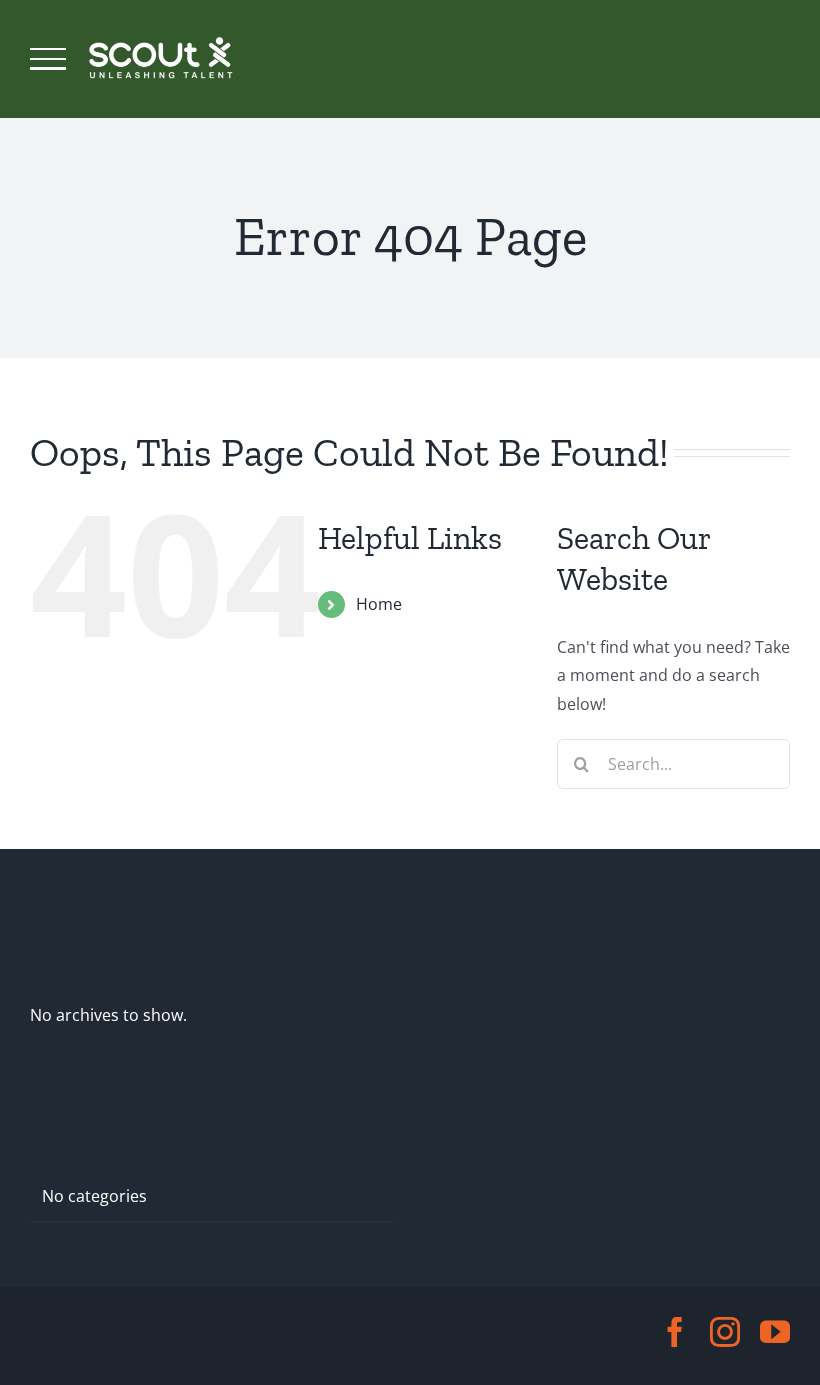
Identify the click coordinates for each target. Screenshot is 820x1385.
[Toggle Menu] (48, 59)
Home (379, 604)
